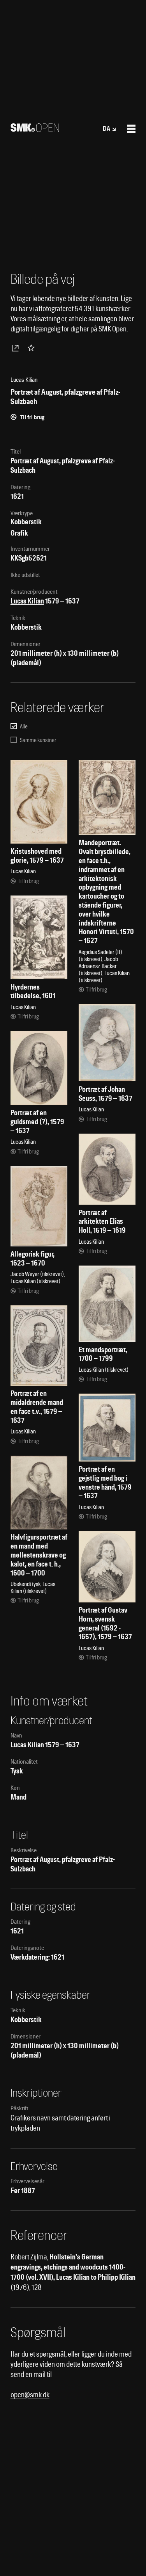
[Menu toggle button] (131, 129)
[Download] (17, 348)
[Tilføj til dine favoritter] (33, 348)
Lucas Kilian (27, 601)
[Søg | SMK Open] (35, 129)
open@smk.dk (30, 2395)
